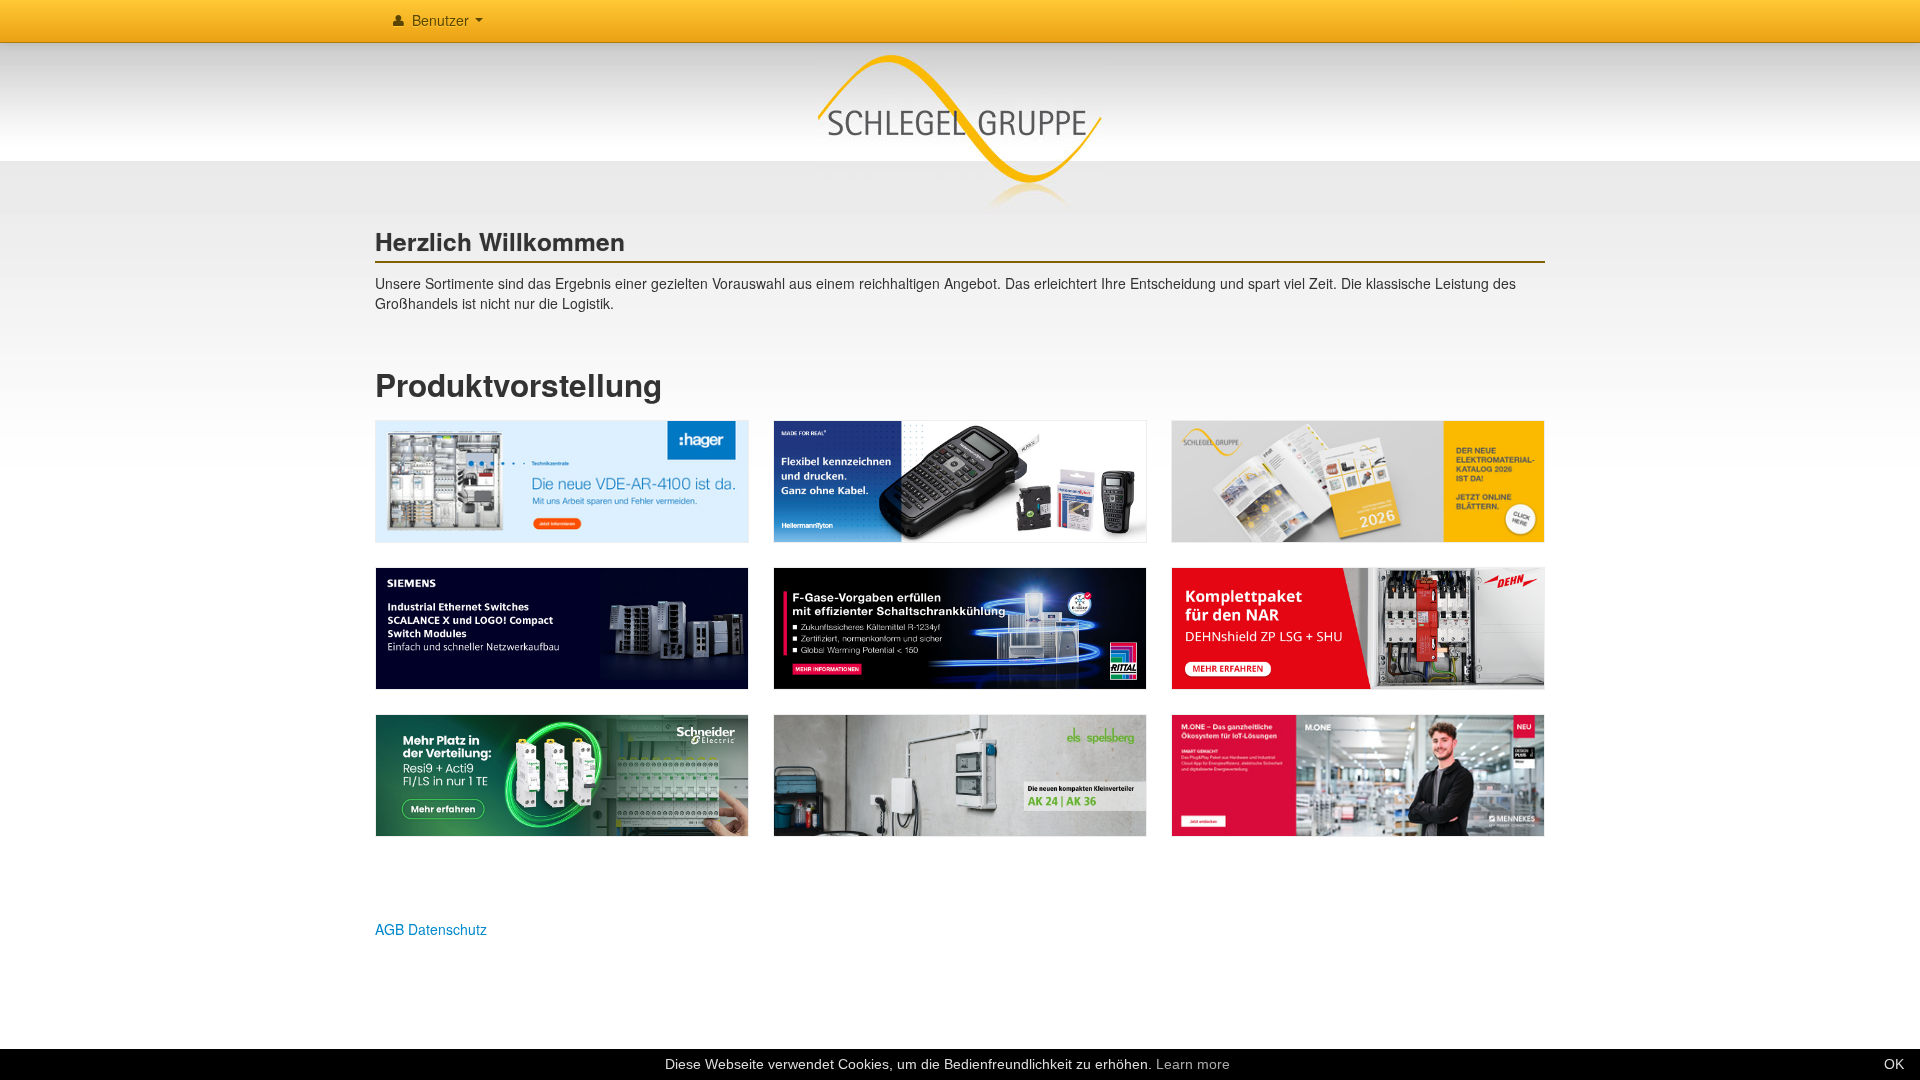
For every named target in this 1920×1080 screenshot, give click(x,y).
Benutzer (440, 20)
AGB (389, 929)
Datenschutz (447, 929)
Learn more (1193, 1064)
